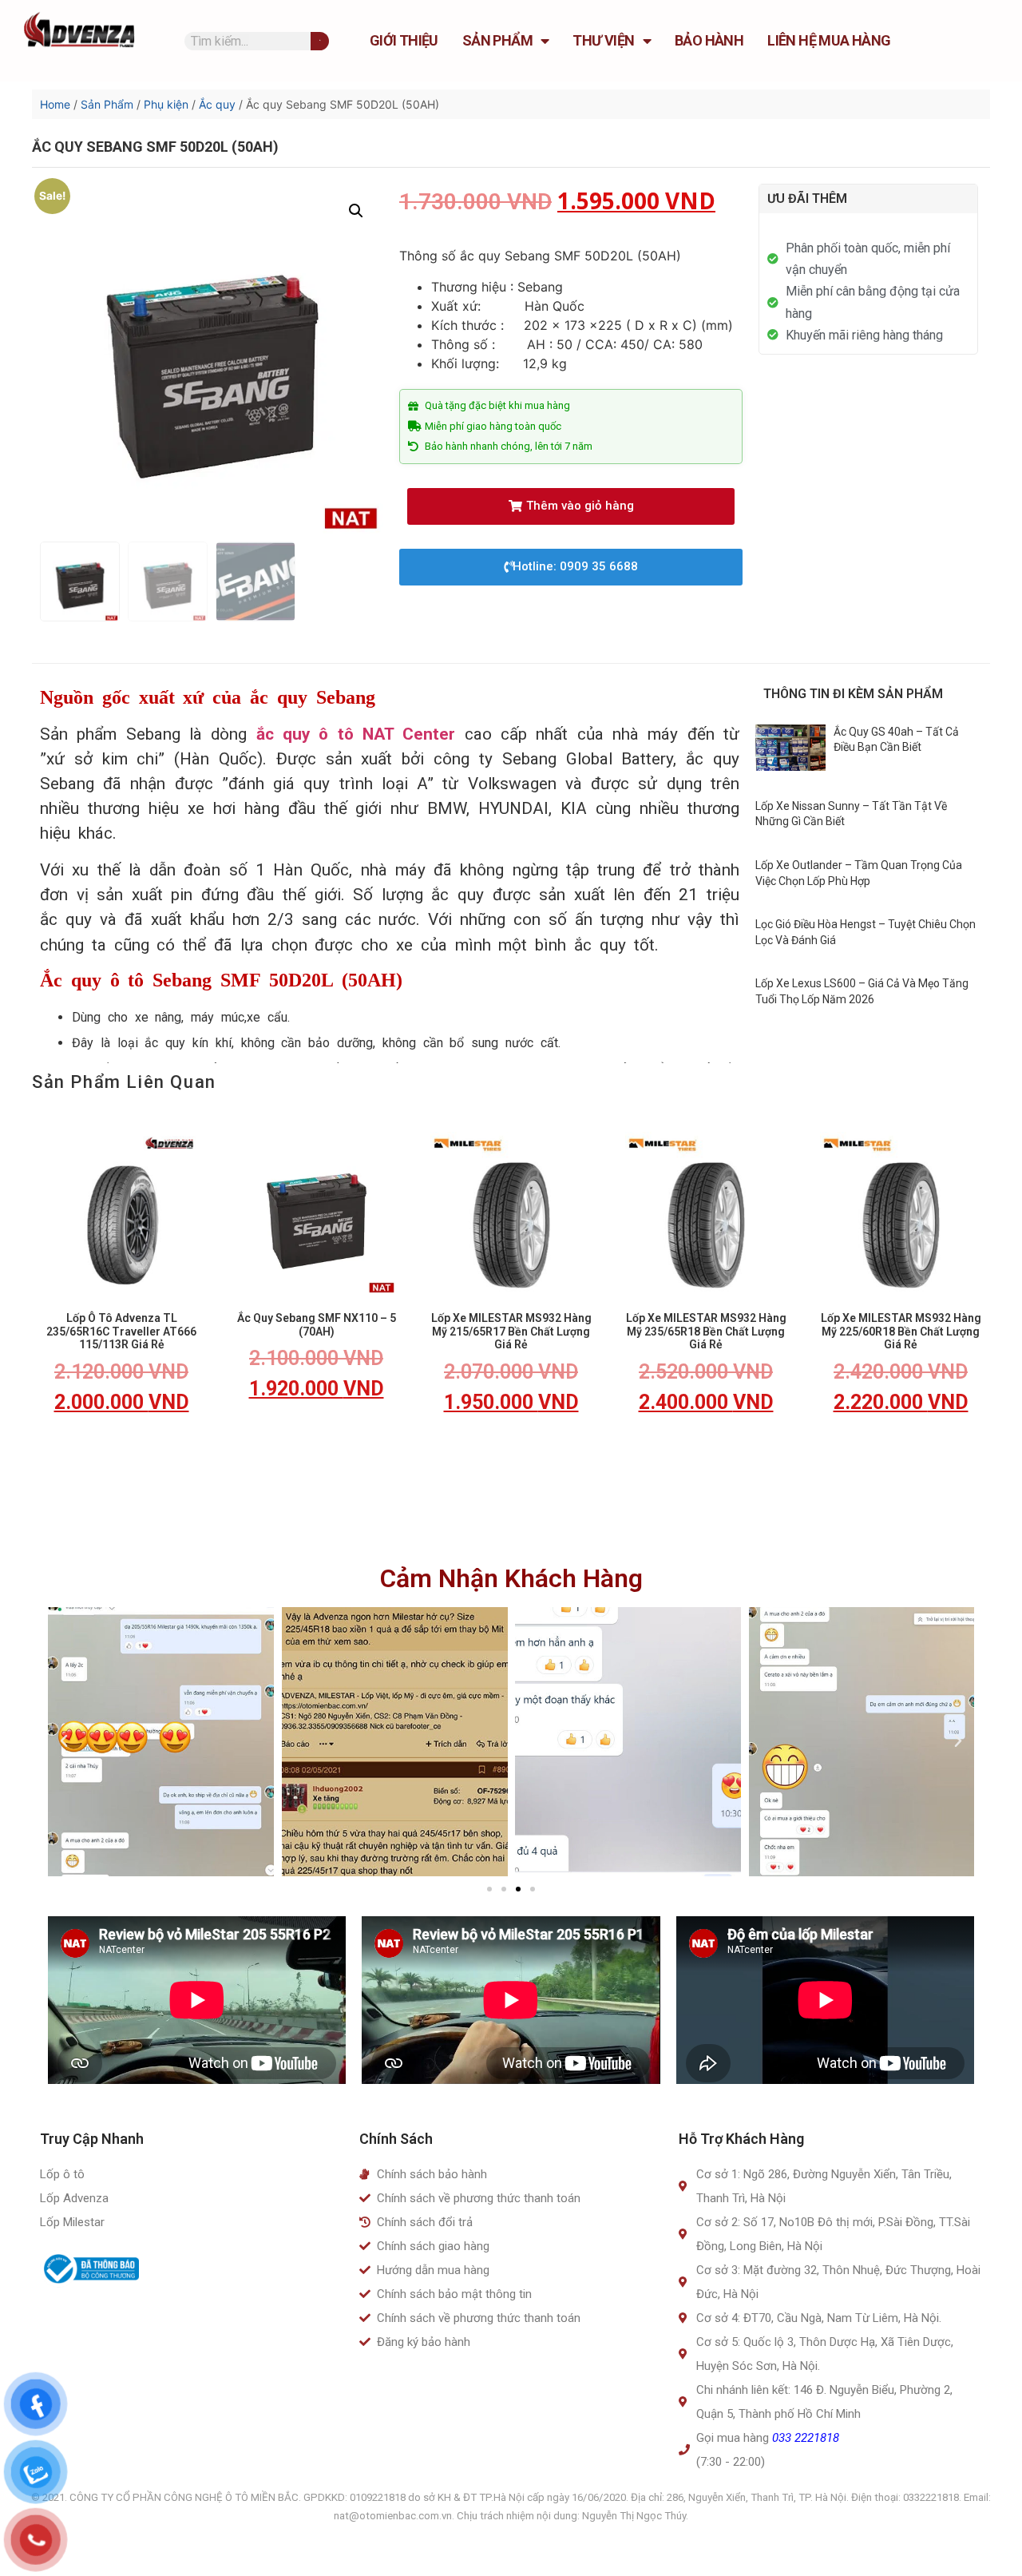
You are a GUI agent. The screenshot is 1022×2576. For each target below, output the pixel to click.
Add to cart (121, 1449)
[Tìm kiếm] (320, 41)
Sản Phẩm (497, 40)
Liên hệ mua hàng (829, 40)
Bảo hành (709, 40)
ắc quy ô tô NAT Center (356, 734)
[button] (571, 506)
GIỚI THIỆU (404, 40)
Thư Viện (603, 40)
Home (55, 104)
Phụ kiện (166, 104)
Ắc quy (217, 104)
